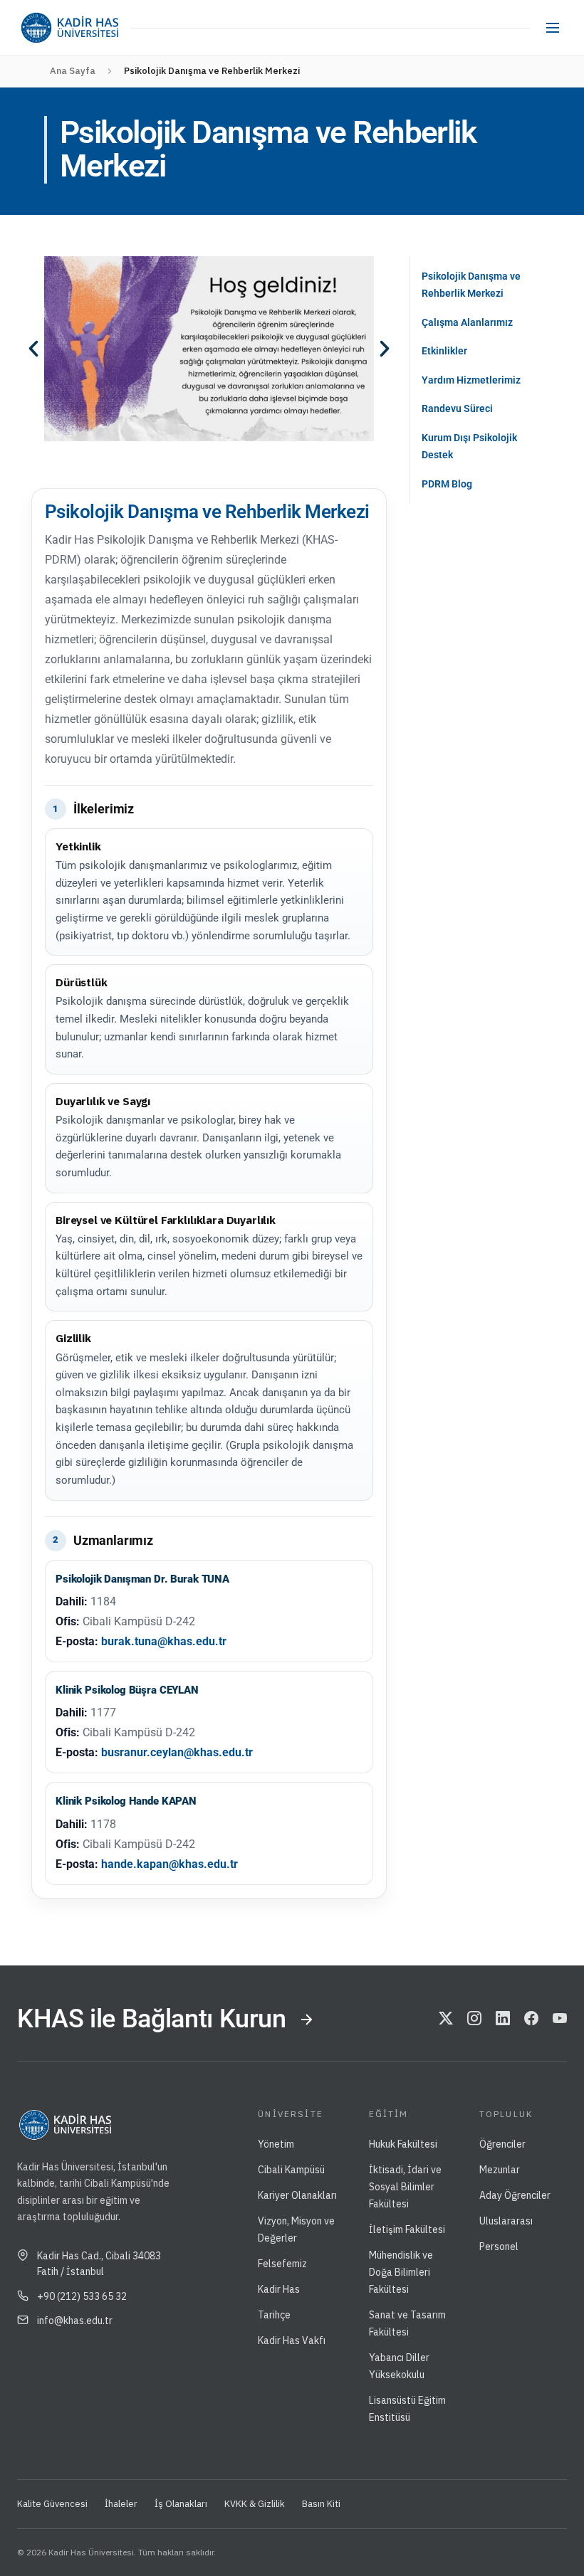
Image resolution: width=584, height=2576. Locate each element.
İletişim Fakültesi (407, 2229)
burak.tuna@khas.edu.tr (164, 1641)
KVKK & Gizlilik (255, 2504)
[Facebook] (531, 2020)
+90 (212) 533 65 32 (82, 2296)
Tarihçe (274, 2315)
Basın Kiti (321, 2504)
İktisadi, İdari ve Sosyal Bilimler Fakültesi (405, 2187)
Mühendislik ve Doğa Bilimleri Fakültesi (401, 2272)
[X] (446, 2020)
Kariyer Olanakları (297, 2195)
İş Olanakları (181, 2504)
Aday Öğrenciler (515, 2195)
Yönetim (276, 2144)
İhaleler (121, 2504)
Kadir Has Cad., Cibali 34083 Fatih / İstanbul (99, 2264)
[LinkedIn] (503, 2020)
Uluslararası (506, 2221)
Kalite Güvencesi (52, 2504)
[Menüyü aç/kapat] (553, 28)
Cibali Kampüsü (291, 2170)
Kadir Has (279, 2289)
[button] (33, 349)
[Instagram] (474, 2020)
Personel (499, 2247)
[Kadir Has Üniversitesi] (69, 28)
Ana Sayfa (73, 71)
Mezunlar (500, 2170)
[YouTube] (560, 2020)
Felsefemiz (282, 2264)
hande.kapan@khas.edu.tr (170, 1864)
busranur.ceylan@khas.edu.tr (177, 1752)
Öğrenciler (502, 2144)
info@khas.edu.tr (75, 2321)
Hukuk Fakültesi (403, 2144)
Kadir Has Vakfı (292, 2340)
